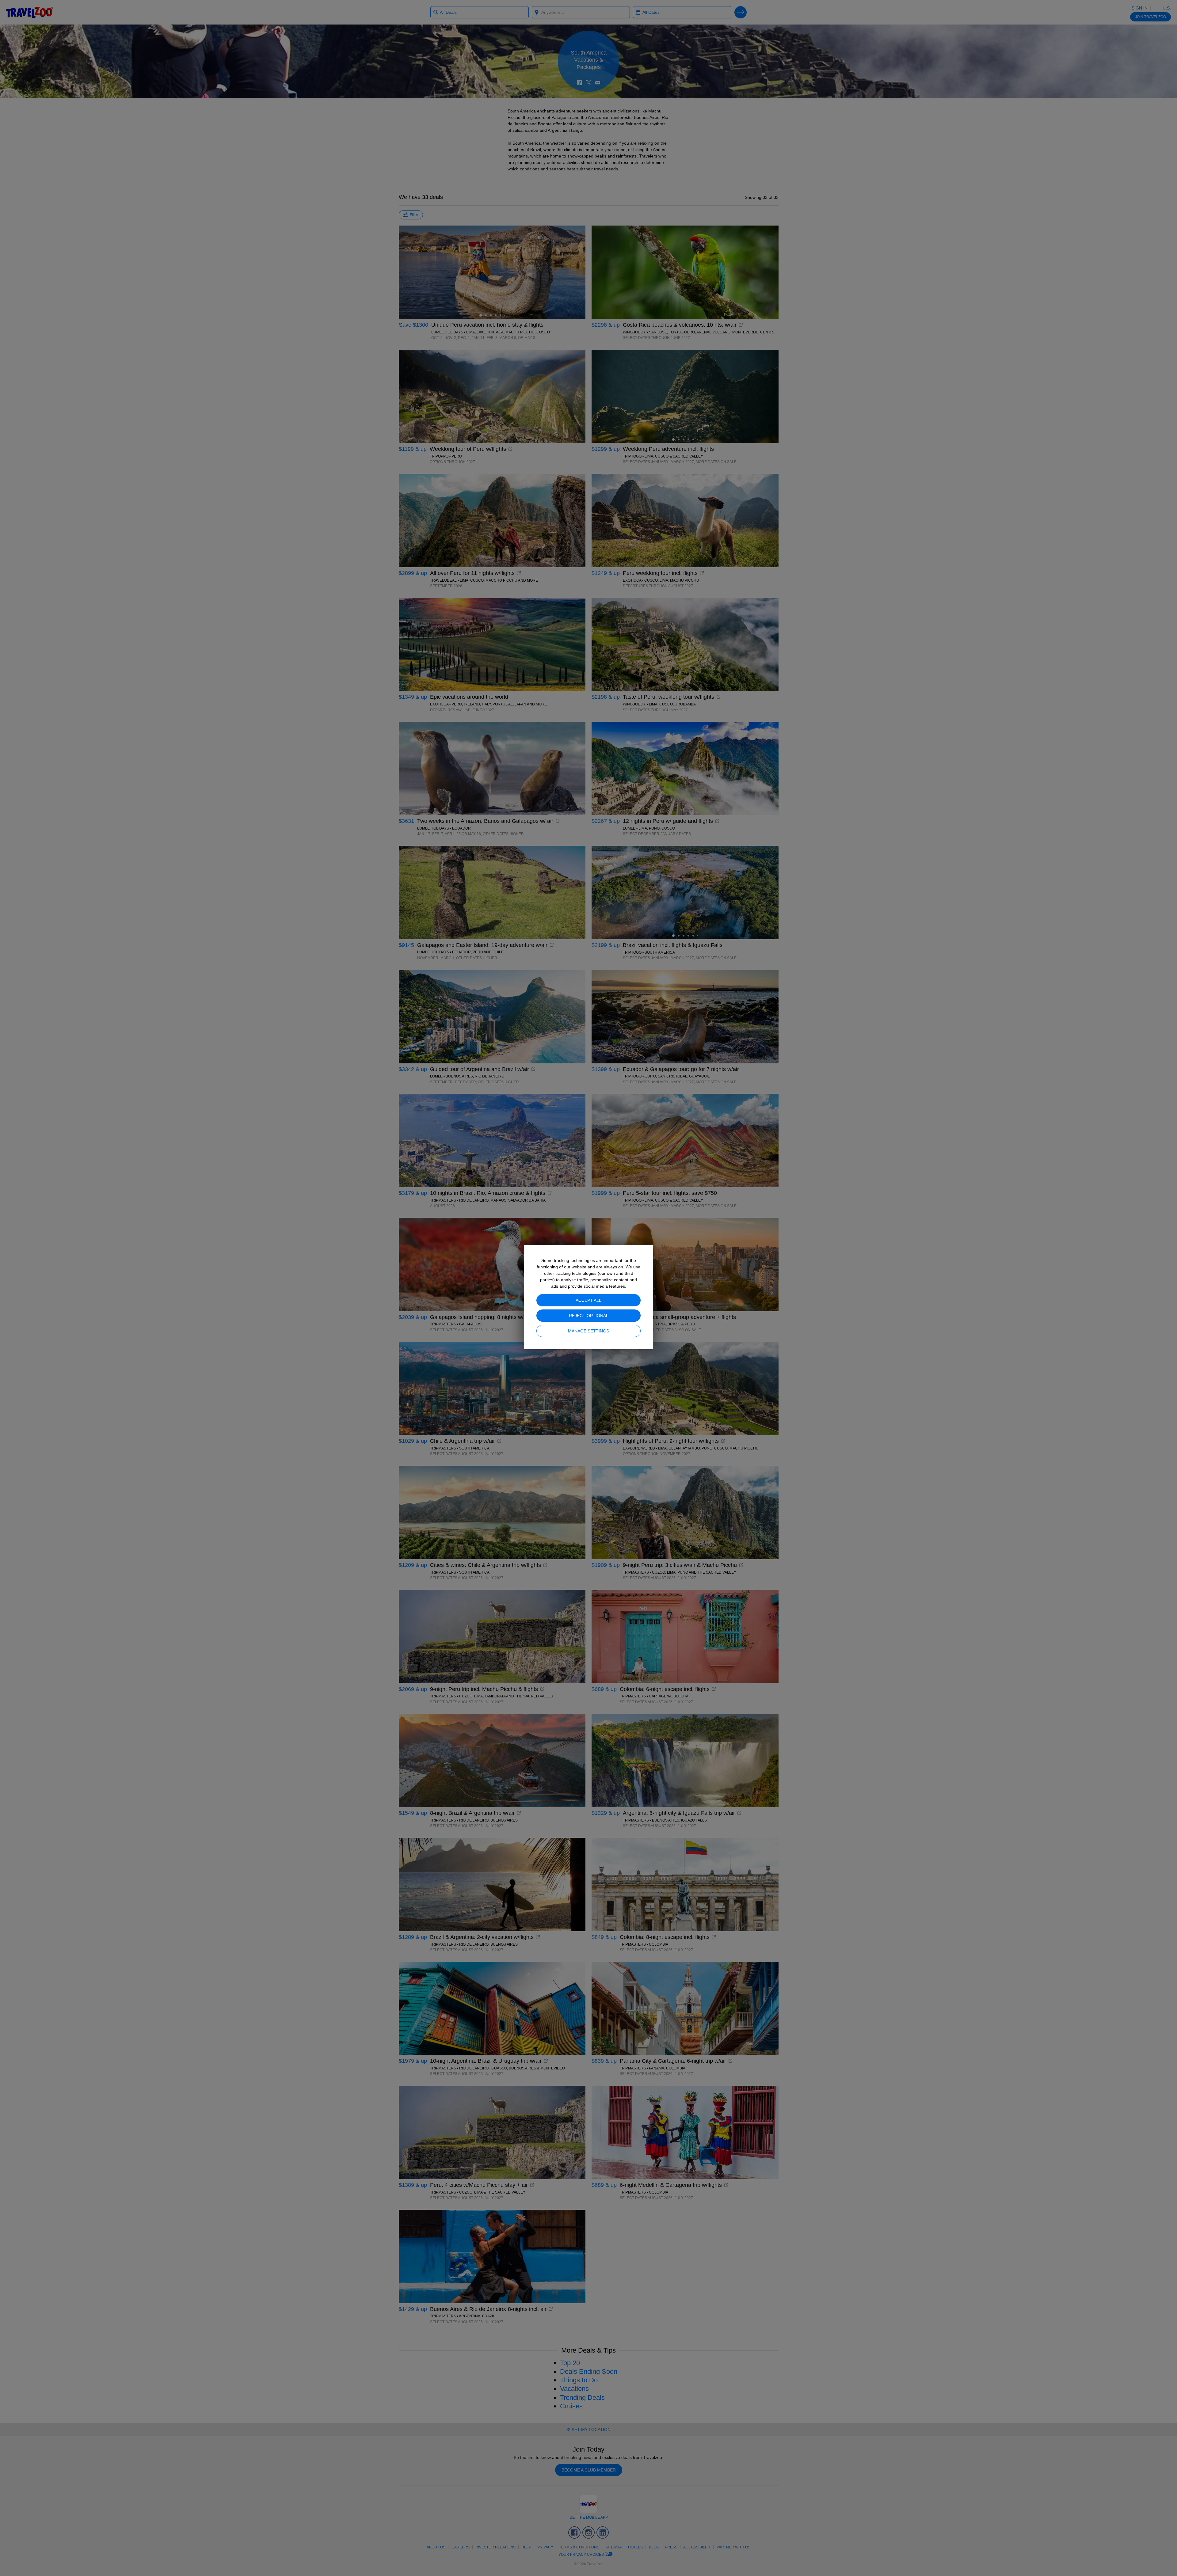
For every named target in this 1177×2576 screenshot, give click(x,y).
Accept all (588, 1300)
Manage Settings (588, 1331)
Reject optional (589, 1316)
